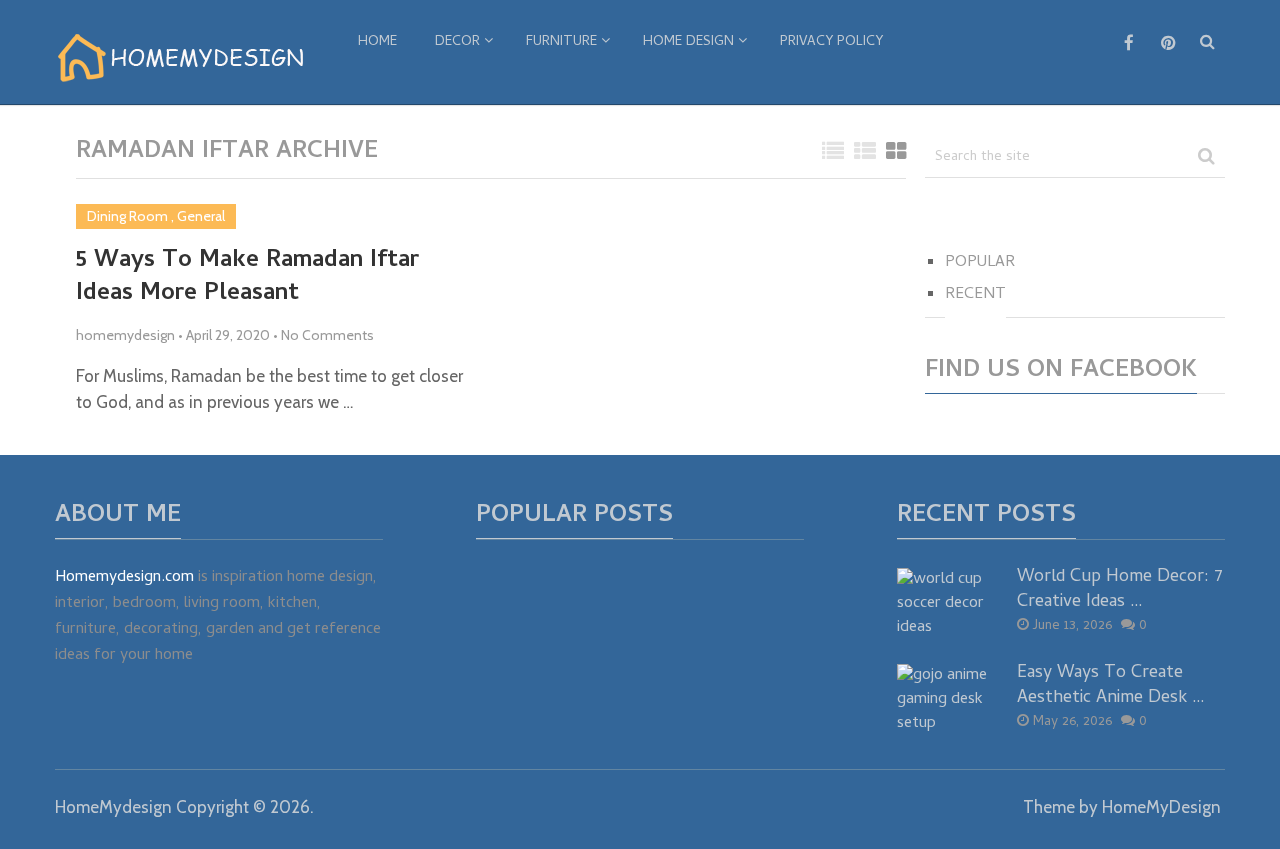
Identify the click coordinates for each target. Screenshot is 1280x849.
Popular (980, 263)
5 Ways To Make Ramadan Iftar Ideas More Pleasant (247, 278)
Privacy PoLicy (831, 42)
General (201, 216)
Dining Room (127, 216)
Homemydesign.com (124, 578)
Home (377, 42)
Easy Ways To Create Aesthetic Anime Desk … (1111, 686)
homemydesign (125, 335)
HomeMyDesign (1161, 807)
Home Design (688, 42)
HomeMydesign (113, 807)
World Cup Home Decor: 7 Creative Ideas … (1120, 590)
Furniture (561, 42)
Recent (975, 295)
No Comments (327, 335)
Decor (457, 42)
